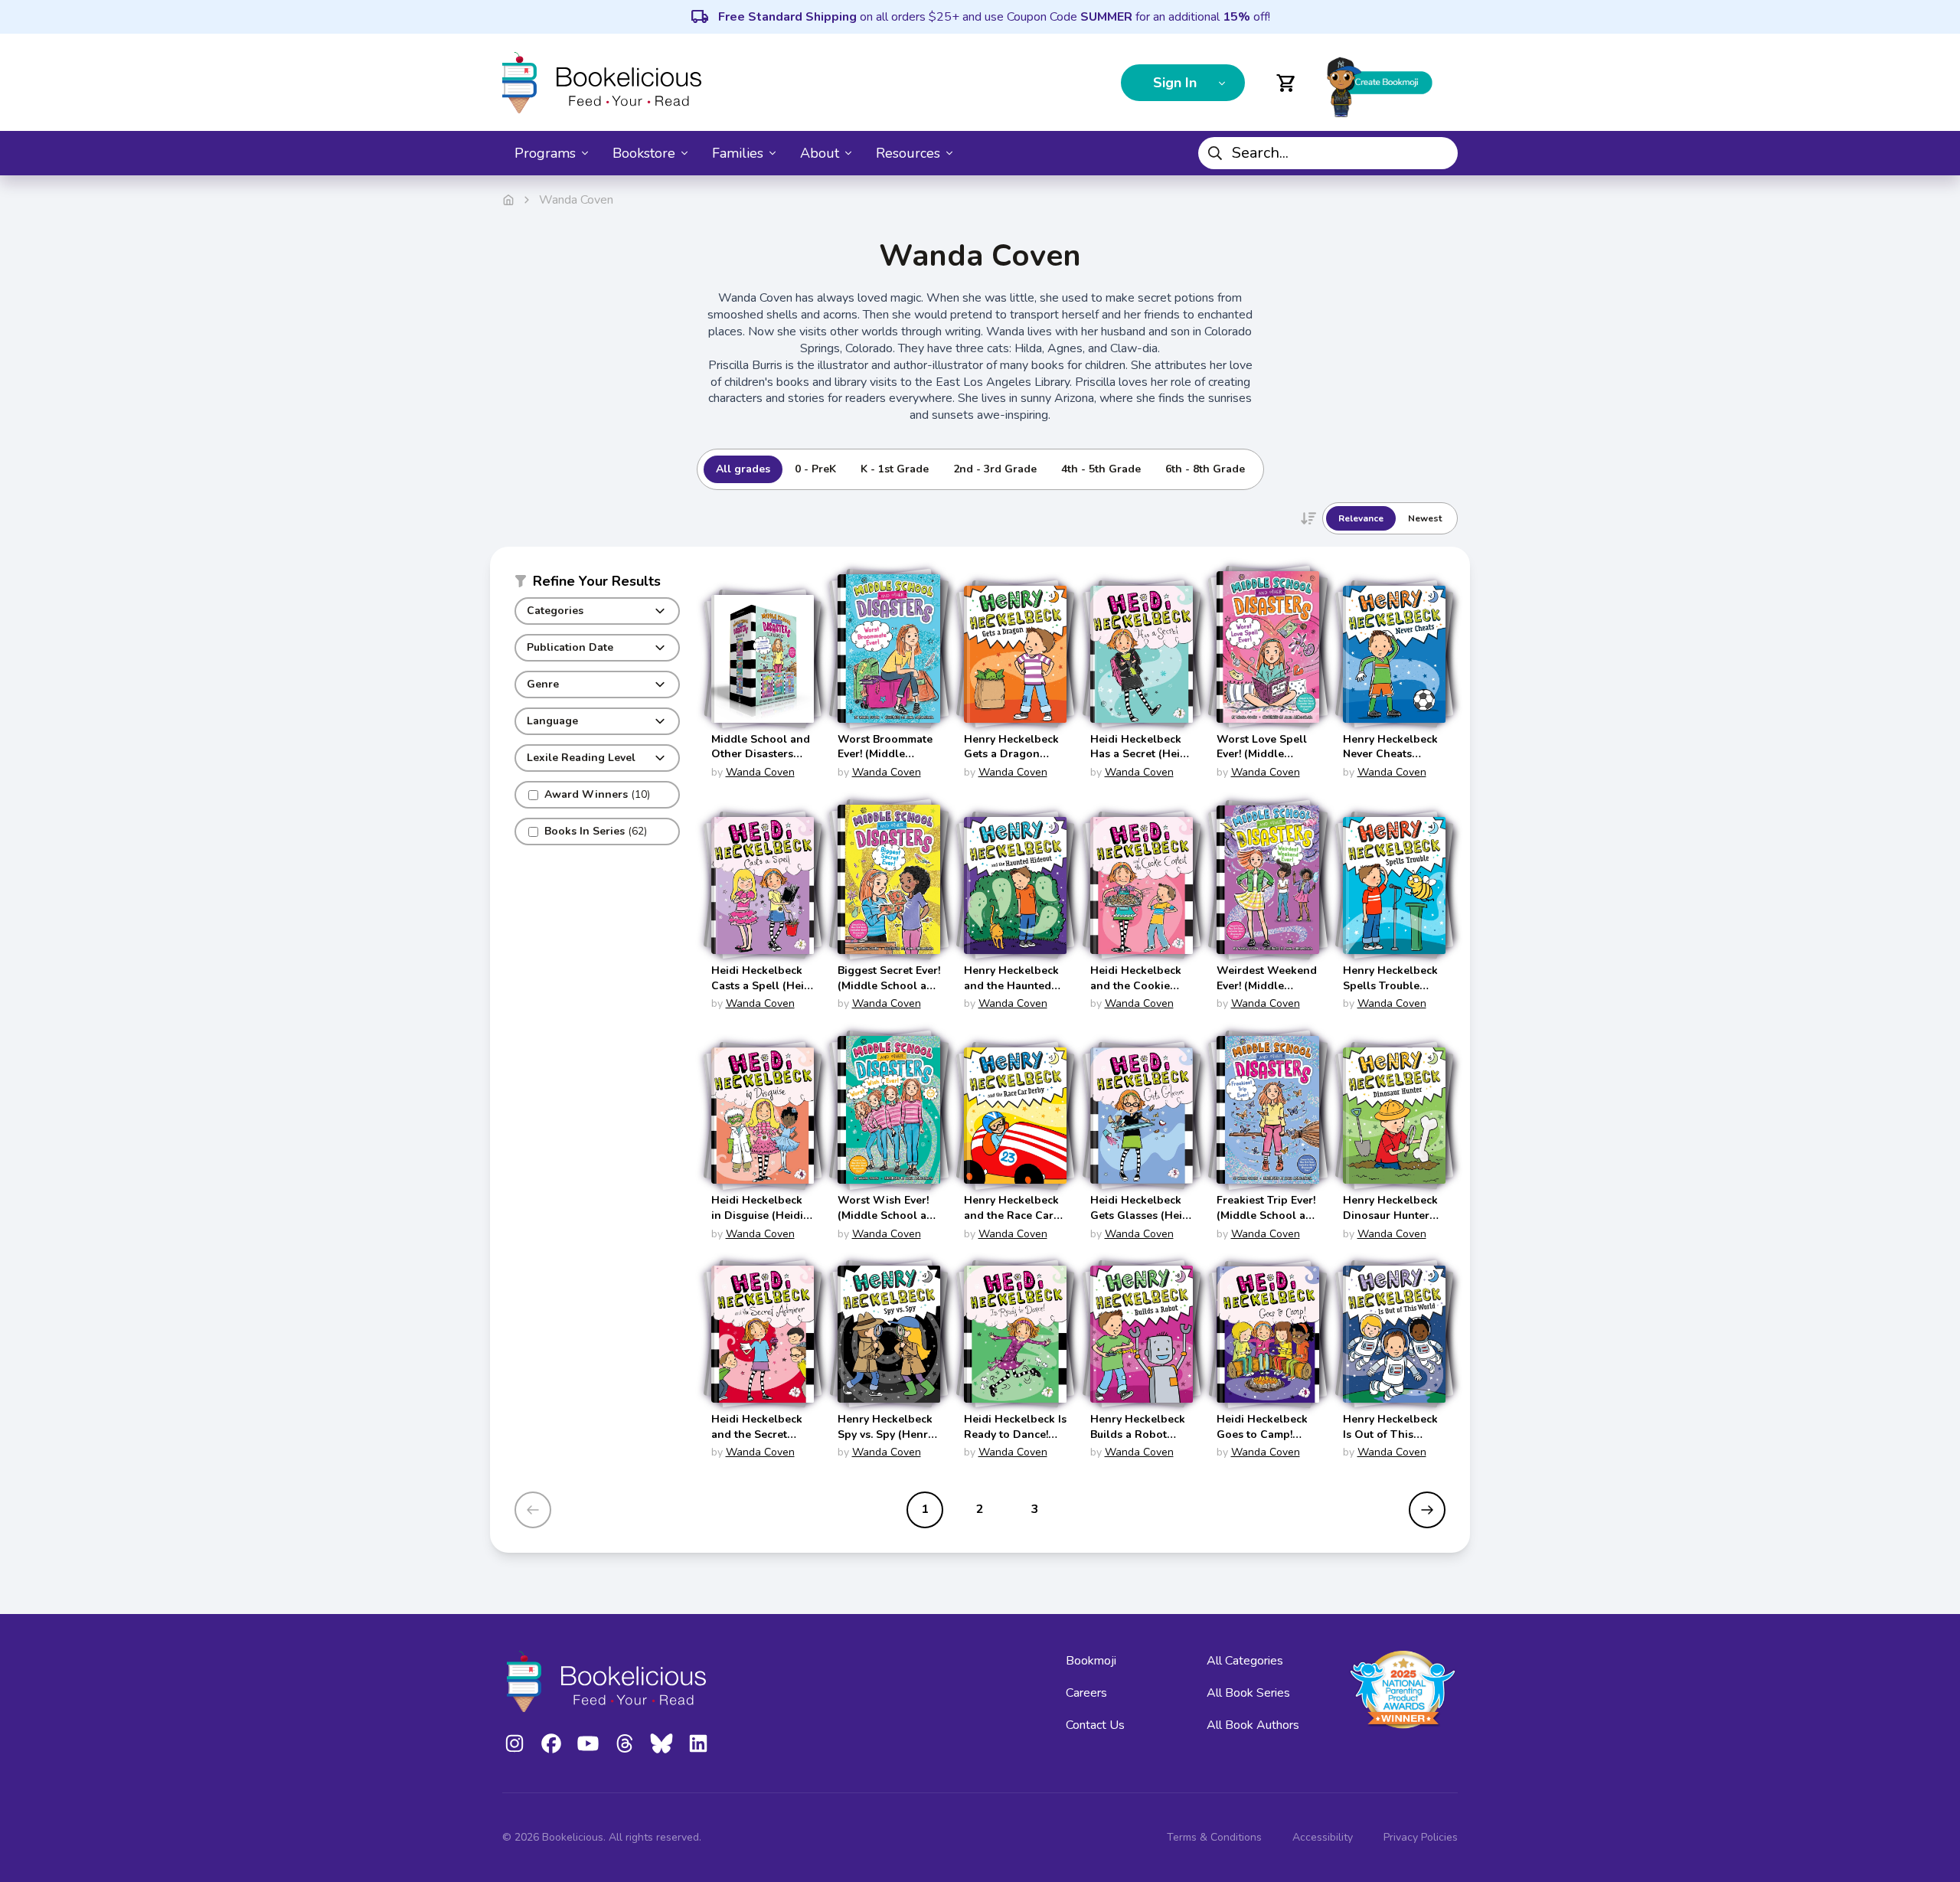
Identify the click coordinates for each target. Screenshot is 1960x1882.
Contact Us (1095, 1725)
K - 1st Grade (895, 469)
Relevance (1361, 518)
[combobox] (1328, 153)
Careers (1086, 1693)
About (820, 153)
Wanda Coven (760, 772)
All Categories (1245, 1661)
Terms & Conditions (1214, 1837)
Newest (1425, 518)
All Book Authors (1253, 1725)
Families (738, 153)
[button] (597, 584)
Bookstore (644, 153)
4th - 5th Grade (1101, 469)
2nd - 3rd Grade (995, 469)
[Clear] (1440, 153)
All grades (743, 469)
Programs (545, 153)
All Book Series (1248, 1693)
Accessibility (1323, 1837)
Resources (908, 153)
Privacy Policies (1421, 1837)
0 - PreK (815, 469)
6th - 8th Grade (1205, 469)
